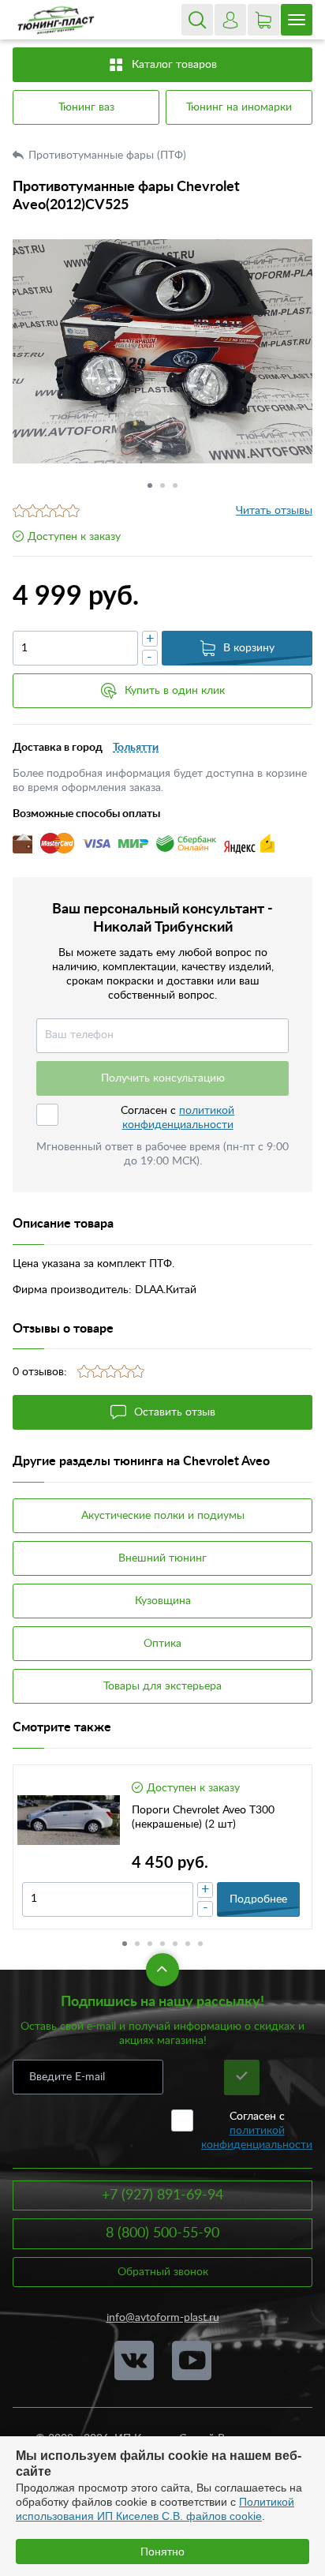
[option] (162, 351)
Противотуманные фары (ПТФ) (109, 156)
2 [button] (162, 486)
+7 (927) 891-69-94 (162, 2195)
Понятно (162, 2552)
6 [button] (188, 1944)
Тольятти (136, 748)
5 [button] (175, 1944)
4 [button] (162, 1944)
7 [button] (200, 1944)
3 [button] (175, 486)
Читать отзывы (274, 511)
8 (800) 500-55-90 (162, 2233)
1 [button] (150, 486)
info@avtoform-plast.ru (163, 2318)
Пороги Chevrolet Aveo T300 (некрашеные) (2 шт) (203, 1817)
